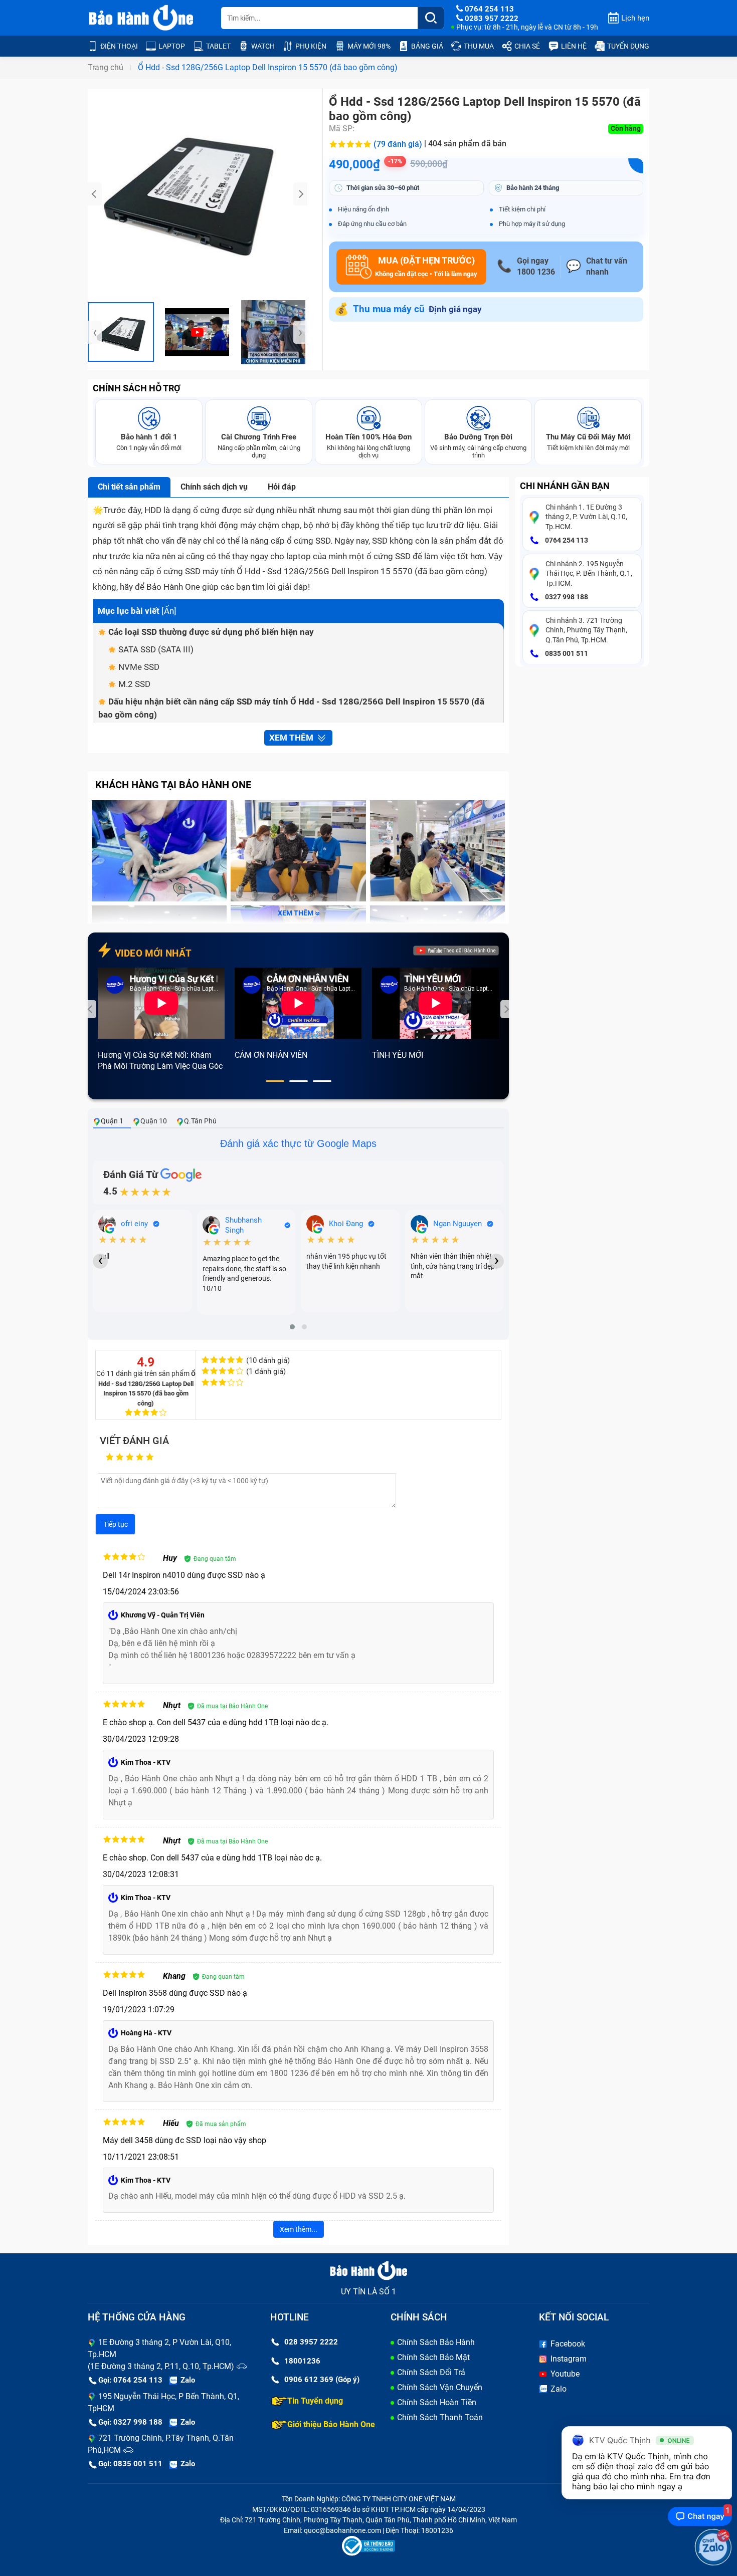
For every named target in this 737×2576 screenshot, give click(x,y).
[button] (275, 1081)
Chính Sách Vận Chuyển (440, 2387)
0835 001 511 (566, 653)
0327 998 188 (566, 597)
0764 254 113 (566, 540)
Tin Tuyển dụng (315, 2401)
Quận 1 (112, 1121)
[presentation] (95, 194)
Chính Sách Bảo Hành (436, 2342)
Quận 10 (154, 1121)
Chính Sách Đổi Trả (431, 2372)
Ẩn (169, 611)
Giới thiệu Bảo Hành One (331, 2424)
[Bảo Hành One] (142, 18)
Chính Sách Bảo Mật (433, 2357)
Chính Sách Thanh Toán (440, 2417)
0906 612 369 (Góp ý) (322, 2380)
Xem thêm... (299, 2229)
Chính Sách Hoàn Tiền (437, 2402)
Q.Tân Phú (200, 1121)
